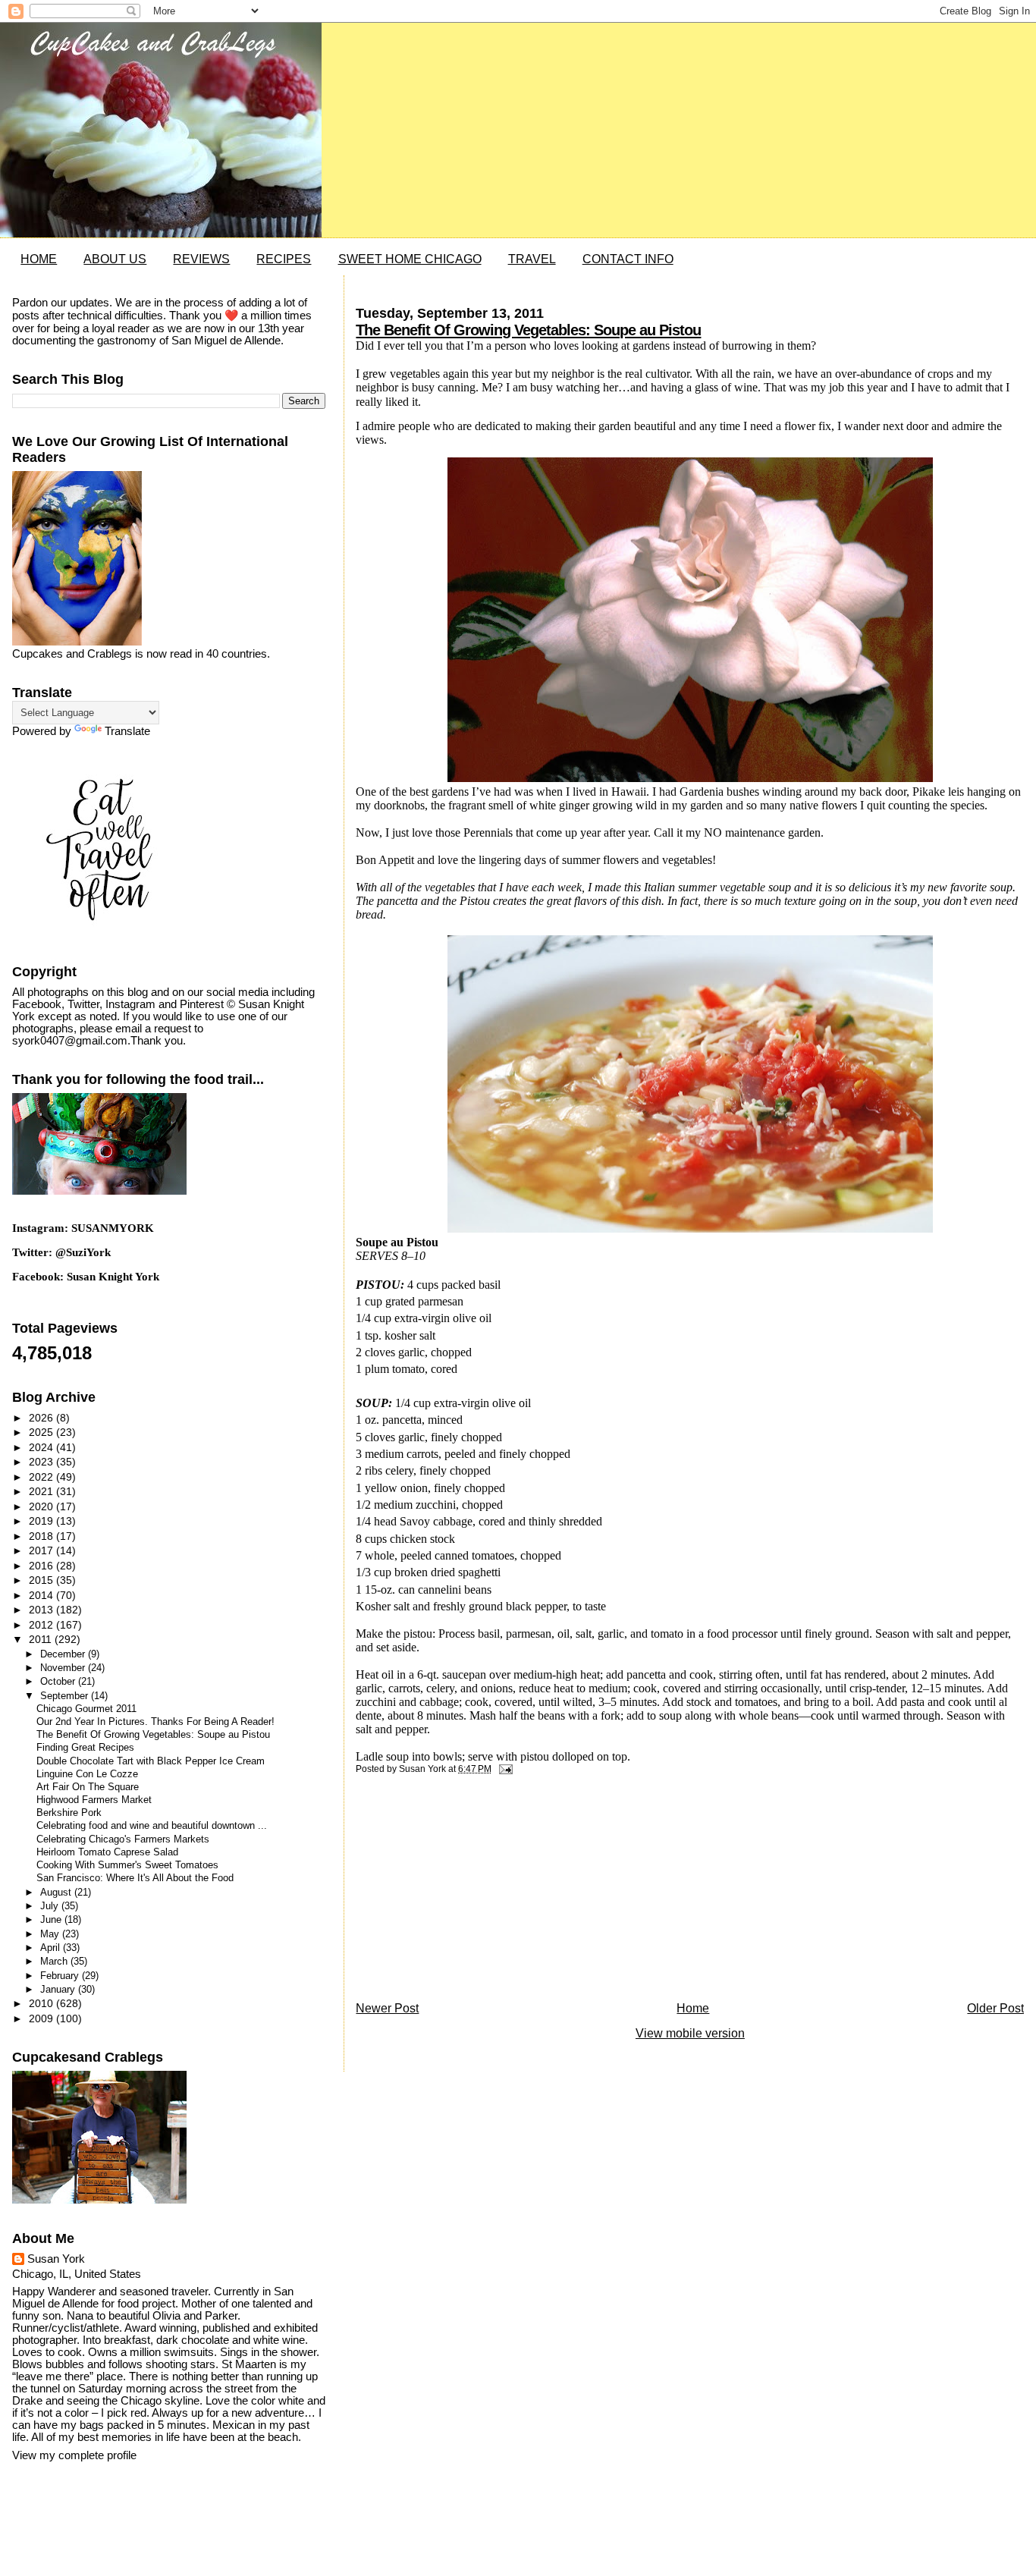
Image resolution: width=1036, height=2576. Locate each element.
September (66, 1696)
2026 (42, 1418)
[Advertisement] (469, 1892)
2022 (42, 1477)
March (55, 1961)
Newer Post (387, 2008)
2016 (42, 1566)
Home (693, 2008)
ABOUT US (115, 259)
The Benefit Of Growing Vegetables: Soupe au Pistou (528, 330)
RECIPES (284, 259)
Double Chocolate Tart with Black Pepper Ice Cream (151, 1761)
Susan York (56, 2259)
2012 (42, 1625)
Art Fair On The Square (88, 1787)
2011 (42, 1639)
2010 (42, 2003)
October (59, 1681)
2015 (42, 1580)
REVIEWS (201, 259)
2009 (42, 2018)
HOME (39, 259)
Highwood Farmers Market (94, 1800)
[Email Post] (503, 1769)
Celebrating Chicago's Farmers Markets (123, 1839)
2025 (42, 1432)
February (61, 1976)
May (51, 1934)
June (52, 1919)
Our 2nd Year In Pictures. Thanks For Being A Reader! (155, 1722)
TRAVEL (532, 259)
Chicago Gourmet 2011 (86, 1709)
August (57, 1892)
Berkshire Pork (69, 1813)
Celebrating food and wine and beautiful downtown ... (152, 1826)
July (51, 1906)
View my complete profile (74, 2455)
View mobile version (690, 2033)
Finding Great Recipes (85, 1748)
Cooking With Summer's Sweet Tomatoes (127, 1865)
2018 (42, 1536)
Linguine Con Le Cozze (87, 1774)
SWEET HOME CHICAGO (410, 259)
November (64, 1668)
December (64, 1654)
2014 (42, 1595)
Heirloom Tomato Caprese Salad (107, 1852)
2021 (42, 1491)
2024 (42, 1447)
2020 (42, 1506)
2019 (42, 1521)
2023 (42, 1462)
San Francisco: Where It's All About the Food (135, 1878)
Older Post (995, 2008)
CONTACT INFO (628, 259)
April (52, 1948)
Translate (127, 731)
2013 (42, 1610)
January (59, 1989)
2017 (42, 1550)
